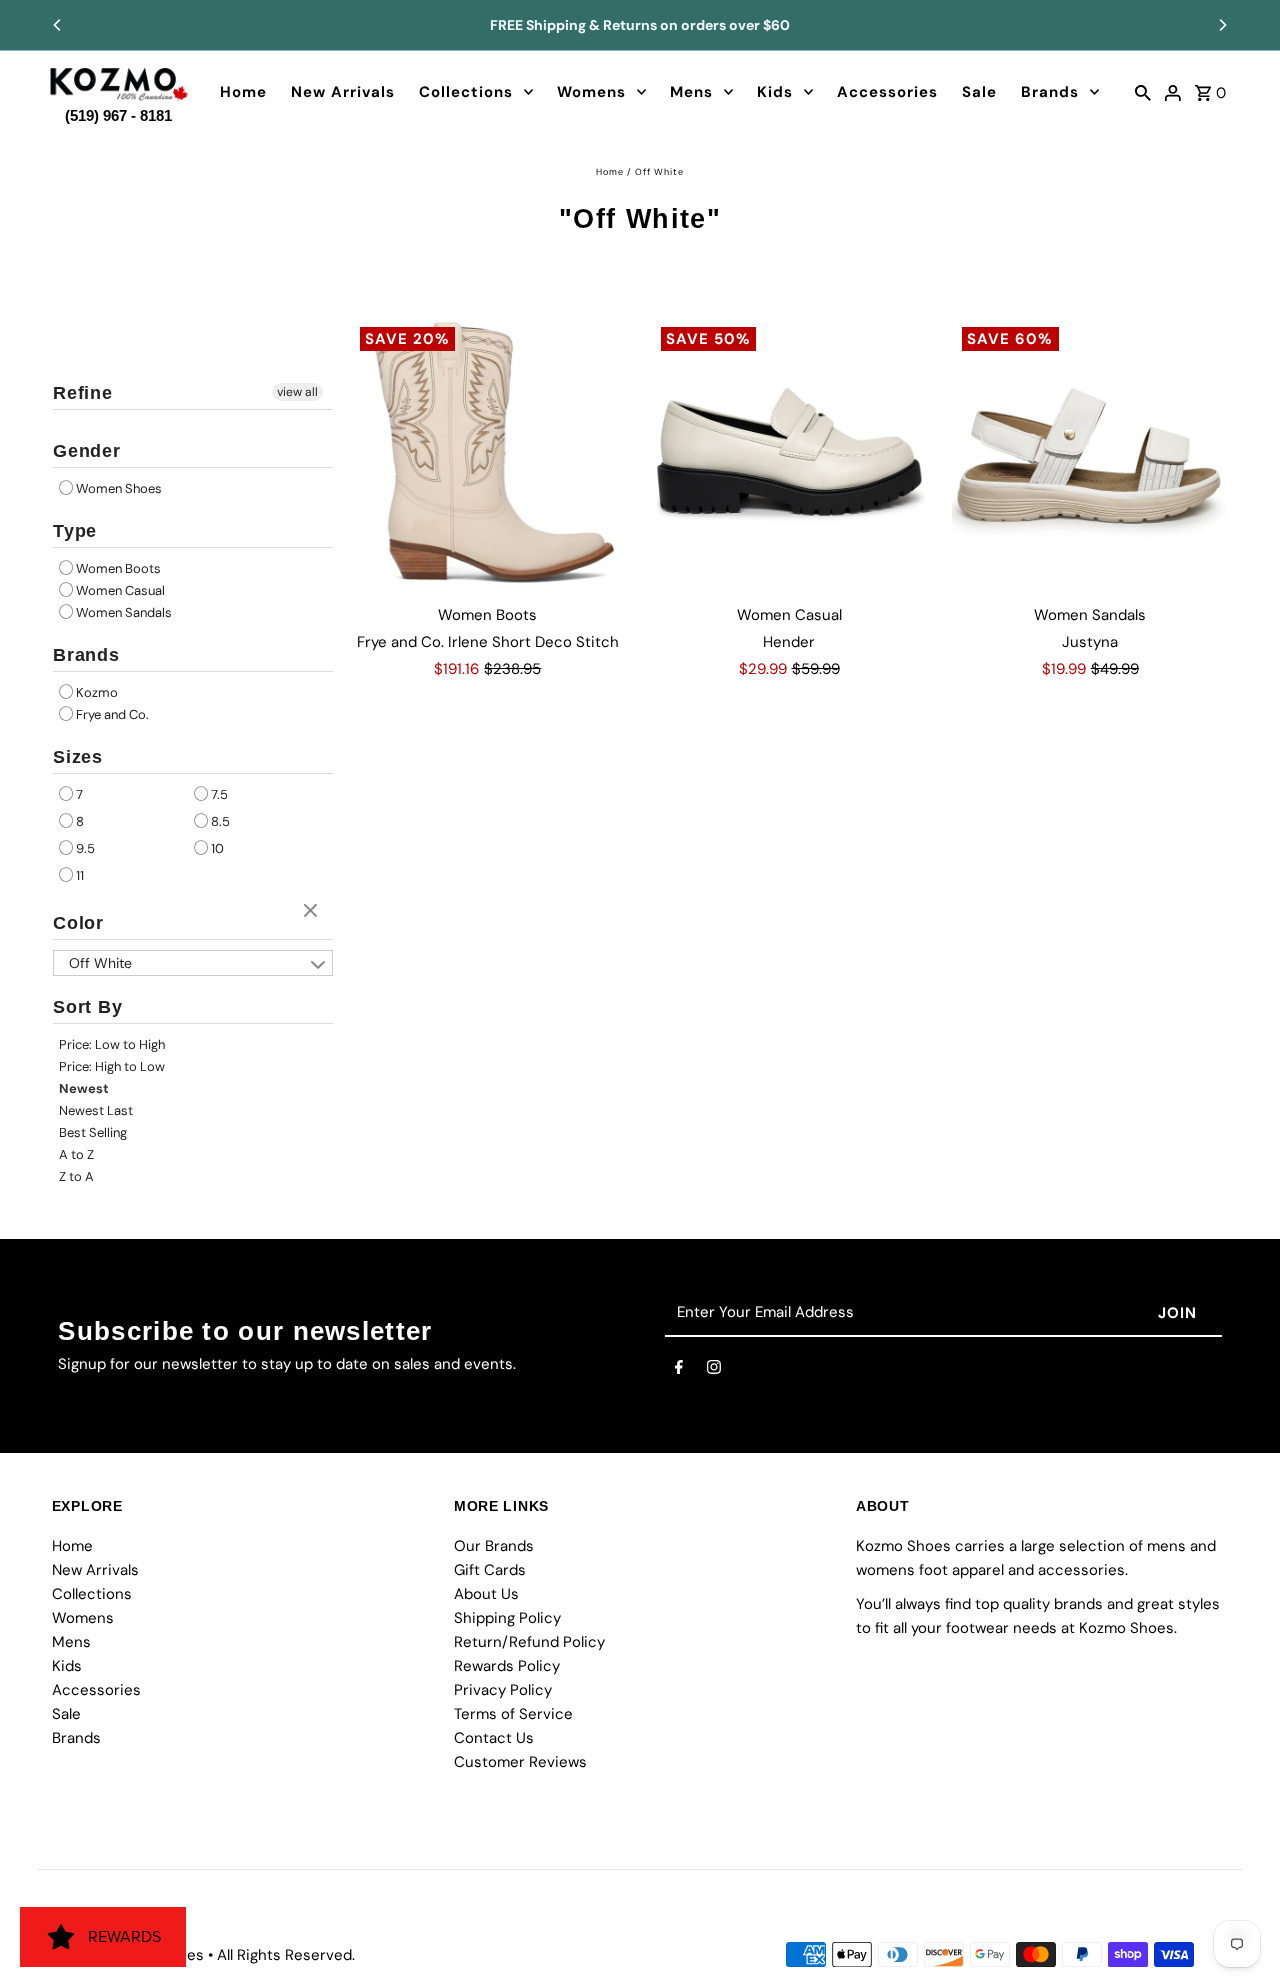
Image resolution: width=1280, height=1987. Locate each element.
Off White (100, 963)
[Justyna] (1090, 455)
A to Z (76, 1154)
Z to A (76, 1176)
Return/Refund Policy (529, 1643)
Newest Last (96, 1110)
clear (313, 912)
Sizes (78, 757)
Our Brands (494, 1547)
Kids (775, 92)
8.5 (220, 821)
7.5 (219, 794)
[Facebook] (679, 1371)
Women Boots (118, 568)
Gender (87, 451)
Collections (466, 92)
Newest (84, 1088)
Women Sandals (124, 612)
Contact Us (494, 1739)
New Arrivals (343, 92)
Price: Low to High (112, 1044)
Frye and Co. (112, 714)
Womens (591, 92)
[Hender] (789, 455)
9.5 (85, 848)
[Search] (1143, 92)
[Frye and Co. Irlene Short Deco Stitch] (488, 455)
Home (243, 92)
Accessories (887, 92)
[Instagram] (714, 1371)
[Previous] (58, 25)
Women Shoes (119, 488)
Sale (979, 92)
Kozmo (97, 692)
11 (80, 875)
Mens (691, 92)
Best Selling (93, 1132)
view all (297, 392)
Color (79, 923)
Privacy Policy (503, 1691)
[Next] (1222, 25)
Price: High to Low (112, 1066)
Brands (1050, 92)
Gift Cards (490, 1571)
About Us (486, 1595)
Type (75, 531)
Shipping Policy (507, 1619)
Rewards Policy (507, 1667)
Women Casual (120, 590)
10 (217, 848)
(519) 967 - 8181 (118, 111)
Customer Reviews (520, 1763)
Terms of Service (513, 1715)
